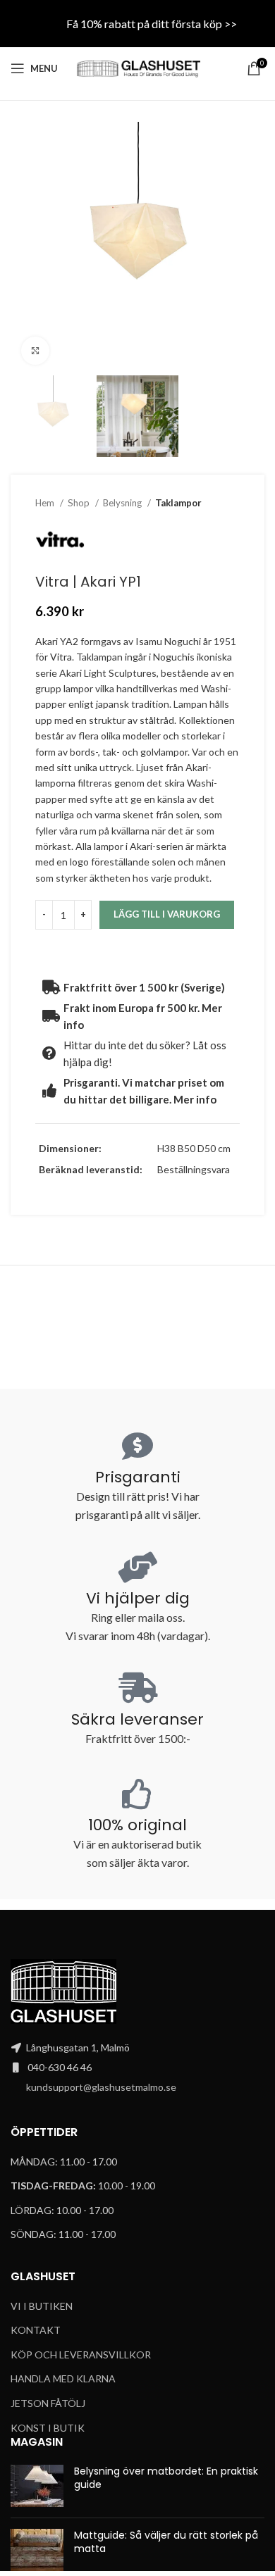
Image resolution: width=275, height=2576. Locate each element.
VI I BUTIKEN (42, 2306)
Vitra (61, 657)
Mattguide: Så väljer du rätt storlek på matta (166, 2542)
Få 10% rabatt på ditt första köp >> (152, 24)
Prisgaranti (138, 1477)
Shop (80, 503)
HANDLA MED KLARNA (63, 2378)
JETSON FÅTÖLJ (48, 2403)
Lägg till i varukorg (167, 914)
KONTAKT (36, 2330)
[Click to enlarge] (35, 351)
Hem (46, 503)
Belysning (123, 503)
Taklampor (178, 503)
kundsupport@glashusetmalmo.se (101, 2087)
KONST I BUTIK (48, 2428)
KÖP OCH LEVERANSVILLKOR (81, 2355)
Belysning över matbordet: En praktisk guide (166, 2478)
